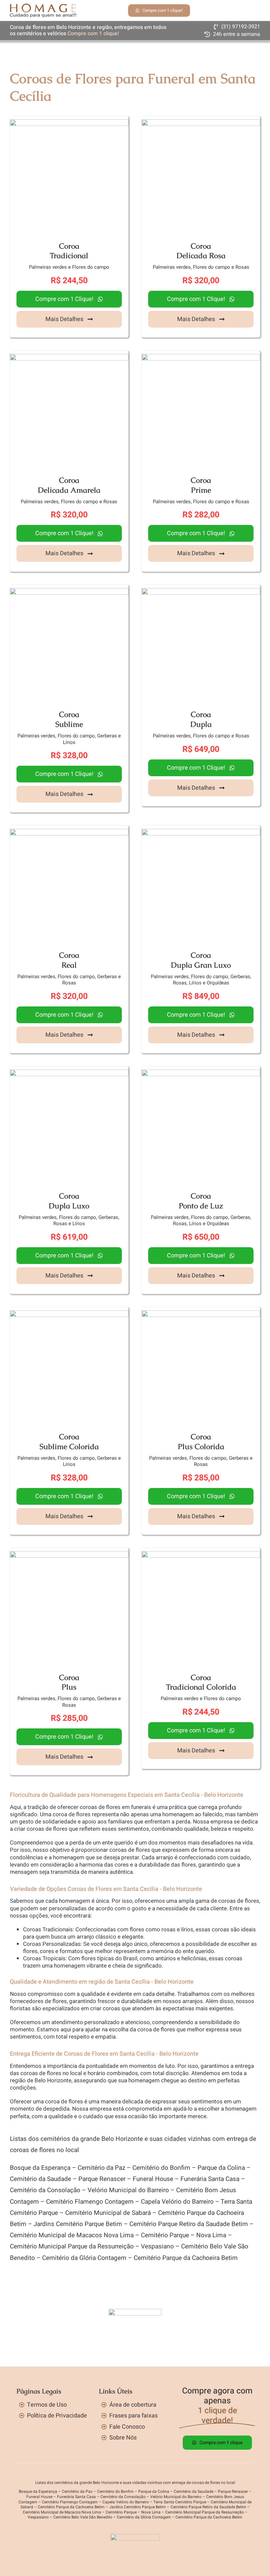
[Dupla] (201, 592)
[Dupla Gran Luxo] (201, 832)
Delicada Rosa (201, 256)
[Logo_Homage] (43, 6)
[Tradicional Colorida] (201, 1555)
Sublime (69, 724)
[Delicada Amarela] (69, 357)
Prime (201, 490)
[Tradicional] (69, 123)
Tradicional (69, 256)
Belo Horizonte (53, 2081)
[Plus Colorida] (201, 1314)
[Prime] (201, 357)
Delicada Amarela (69, 490)
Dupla (201, 724)
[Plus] (69, 1555)
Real (69, 965)
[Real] (69, 832)
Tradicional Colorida (201, 1687)
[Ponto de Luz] (201, 1073)
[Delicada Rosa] (201, 123)
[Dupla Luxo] (69, 1073)
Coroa (69, 246)
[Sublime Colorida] (69, 1314)
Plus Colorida (201, 1447)
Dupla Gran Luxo (201, 965)
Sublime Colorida (69, 1447)
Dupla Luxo (69, 1206)
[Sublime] (69, 592)
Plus (69, 1687)
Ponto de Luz (201, 1206)
